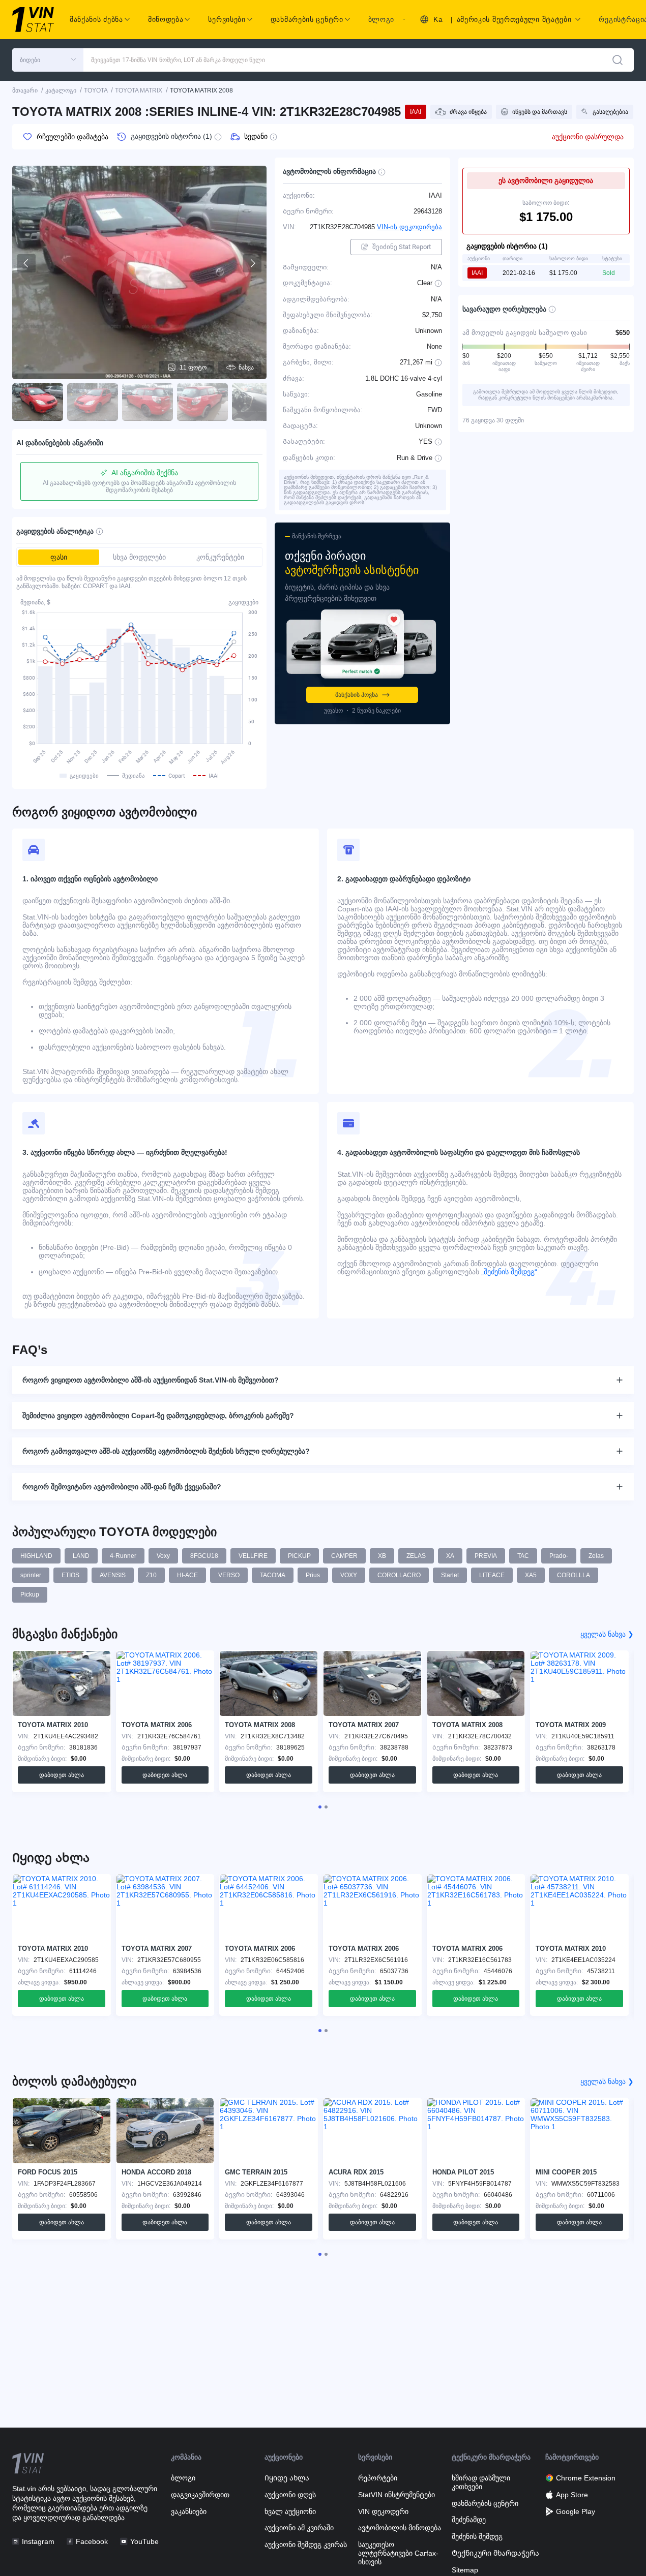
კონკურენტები (220, 557)
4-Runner (123, 1556)
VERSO (229, 1575)
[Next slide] (252, 263)
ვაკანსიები (189, 2511)
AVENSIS (113, 1575)
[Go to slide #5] (257, 402)
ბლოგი (381, 19)
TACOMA (273, 1575)
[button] (48, 60)
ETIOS (70, 1575)
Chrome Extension (586, 2478)
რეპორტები (378, 2478)
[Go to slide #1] (38, 402)
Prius (313, 1575)
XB (382, 1556)
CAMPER (344, 1556)
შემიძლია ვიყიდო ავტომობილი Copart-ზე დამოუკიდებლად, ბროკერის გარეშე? (158, 1416)
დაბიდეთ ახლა (62, 1775)
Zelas (596, 1556)
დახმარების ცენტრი (485, 2503)
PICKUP (299, 1556)
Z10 (151, 1575)
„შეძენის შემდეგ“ (508, 1272)
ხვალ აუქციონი (290, 2511)
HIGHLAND (36, 1556)
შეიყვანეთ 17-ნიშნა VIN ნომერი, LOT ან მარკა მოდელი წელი (178, 60)
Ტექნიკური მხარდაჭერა (495, 2553)
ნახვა (246, 367)
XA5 (531, 1575)
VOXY (349, 1575)
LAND (81, 1556)
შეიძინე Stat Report (402, 247)
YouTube (144, 2541)
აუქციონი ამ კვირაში (299, 2528)
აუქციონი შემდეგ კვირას (306, 2544)
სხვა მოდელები (139, 557)
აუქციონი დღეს (290, 2495)
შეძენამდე (469, 2520)
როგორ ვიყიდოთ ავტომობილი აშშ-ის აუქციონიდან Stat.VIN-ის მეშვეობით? (151, 1380)
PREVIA (486, 1556)
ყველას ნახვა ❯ (607, 1634)
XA (450, 1556)
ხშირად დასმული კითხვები (481, 2482)
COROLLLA (574, 1575)
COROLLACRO (399, 1575)
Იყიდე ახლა (287, 2478)
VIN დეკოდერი (383, 2511)
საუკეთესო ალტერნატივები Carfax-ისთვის (398, 2553)
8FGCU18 (204, 1556)
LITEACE (492, 1575)
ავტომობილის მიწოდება (400, 2528)
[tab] (320, 1807)
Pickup (30, 1594)
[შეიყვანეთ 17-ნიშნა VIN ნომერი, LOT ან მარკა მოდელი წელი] (618, 60)
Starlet (450, 1575)
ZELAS (416, 1556)
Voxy (163, 1556)
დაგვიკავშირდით (200, 2495)
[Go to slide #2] (93, 402)
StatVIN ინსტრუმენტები (397, 2495)
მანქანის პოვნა (357, 695)
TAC (523, 1556)
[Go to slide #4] (202, 402)
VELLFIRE (253, 1556)
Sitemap (465, 2570)
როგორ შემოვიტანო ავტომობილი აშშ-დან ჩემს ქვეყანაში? (122, 1487)
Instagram (38, 2541)
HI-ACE (187, 1575)
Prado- (559, 1556)
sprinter (31, 1575)
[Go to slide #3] (148, 402)
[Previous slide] (26, 263)
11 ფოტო (193, 367)
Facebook (92, 2541)
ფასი (59, 557)
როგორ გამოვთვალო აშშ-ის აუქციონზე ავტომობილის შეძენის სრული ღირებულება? (166, 1451)
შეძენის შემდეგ (477, 2536)
